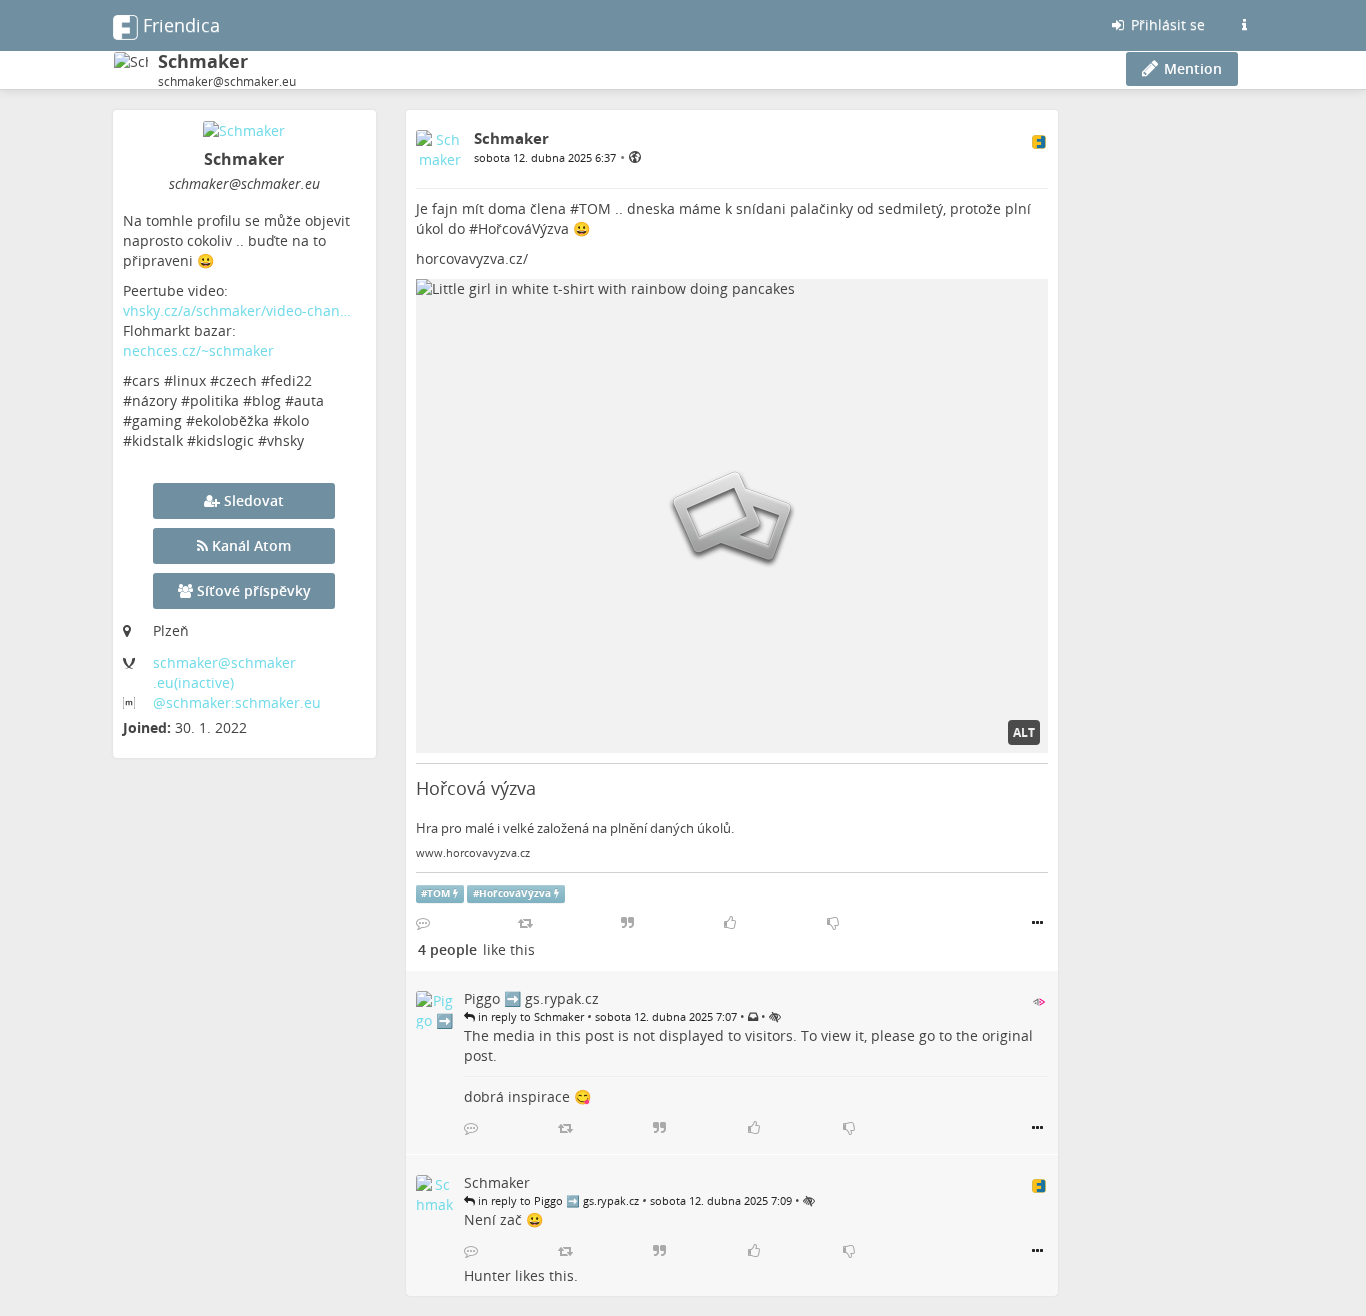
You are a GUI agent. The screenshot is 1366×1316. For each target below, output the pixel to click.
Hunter (487, 1275)
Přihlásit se (1166, 24)
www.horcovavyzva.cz (473, 853)
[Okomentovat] (423, 923)
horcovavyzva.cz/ (472, 258)
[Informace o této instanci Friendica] (1244, 25)
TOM (595, 208)
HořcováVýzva (523, 228)
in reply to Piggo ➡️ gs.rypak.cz (557, 1200)
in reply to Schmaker (529, 1016)
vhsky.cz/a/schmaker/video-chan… (237, 310)
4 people (447, 949)
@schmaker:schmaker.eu (237, 702)
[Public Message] (635, 156)
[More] (1037, 923)
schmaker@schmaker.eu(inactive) (224, 672)
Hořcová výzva (476, 788)
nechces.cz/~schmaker (198, 350)
